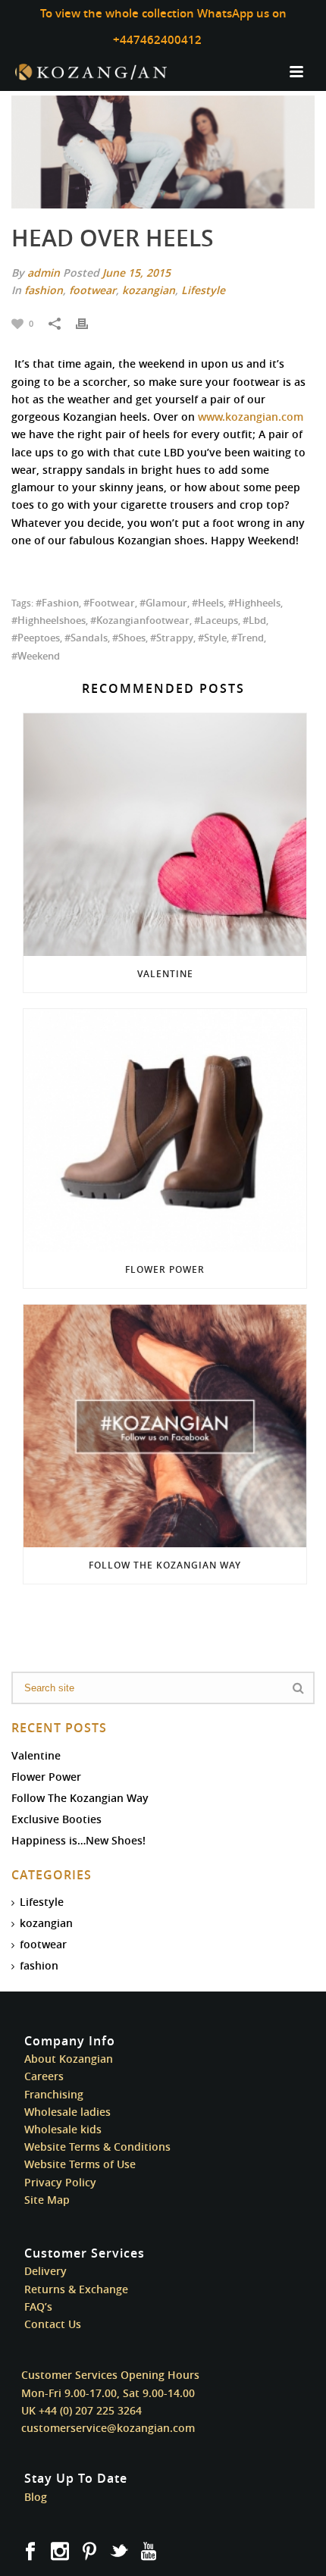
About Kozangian (69, 2059)
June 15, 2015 (136, 273)
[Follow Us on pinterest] (89, 2552)
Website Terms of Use (80, 2164)
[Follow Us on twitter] (119, 2552)
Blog (36, 2497)
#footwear (109, 603)
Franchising (54, 2094)
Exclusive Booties (56, 1819)
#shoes (129, 638)
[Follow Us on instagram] (60, 2552)
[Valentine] (165, 835)
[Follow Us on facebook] (30, 2552)
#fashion (57, 603)
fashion (44, 290)
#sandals (86, 638)
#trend (248, 638)
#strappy (172, 638)
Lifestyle (203, 290)
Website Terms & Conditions (97, 2147)
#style (212, 638)
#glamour (163, 603)
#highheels (254, 603)
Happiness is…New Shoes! (78, 1841)
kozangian (149, 290)
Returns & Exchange (76, 2289)
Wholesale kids (63, 2129)
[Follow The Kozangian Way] (165, 1426)
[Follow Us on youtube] (149, 2552)
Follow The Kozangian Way (165, 1565)
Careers (44, 2076)
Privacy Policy (60, 2182)
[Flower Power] (165, 1130)
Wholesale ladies (67, 2112)
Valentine (165, 974)
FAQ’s (38, 2306)
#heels (208, 603)
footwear (92, 290)
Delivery (45, 2271)
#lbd (254, 620)
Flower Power (165, 1269)
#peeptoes (36, 638)
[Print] (89, 323)
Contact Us (53, 2324)
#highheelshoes (49, 620)
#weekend (36, 656)
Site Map (47, 2200)
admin (44, 273)
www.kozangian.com (251, 417)
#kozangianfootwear (140, 620)
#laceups (216, 620)
